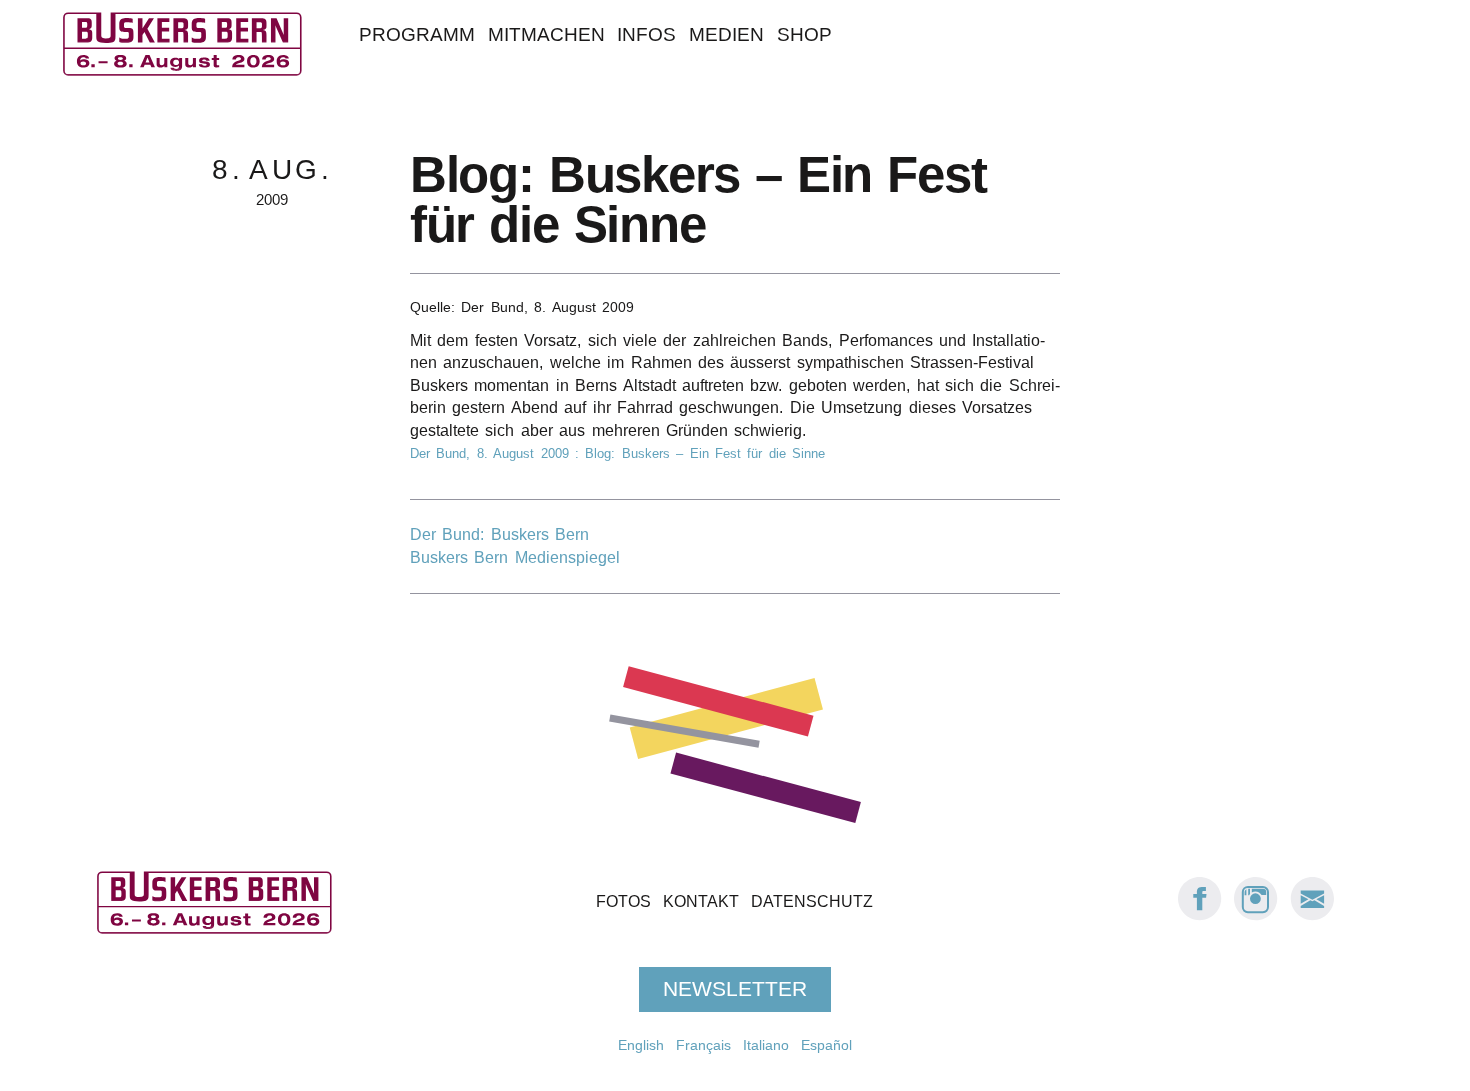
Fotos (623, 901)
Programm (417, 34)
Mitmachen (546, 34)
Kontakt (701, 901)
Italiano (766, 1045)
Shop (804, 34)
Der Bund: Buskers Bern (499, 534)
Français (703, 1045)
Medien (726, 34)
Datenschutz (812, 901)
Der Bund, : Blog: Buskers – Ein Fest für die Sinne (617, 453)
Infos (646, 34)
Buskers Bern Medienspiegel (515, 557)
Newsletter (735, 988)
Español (826, 1045)
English (641, 1045)
